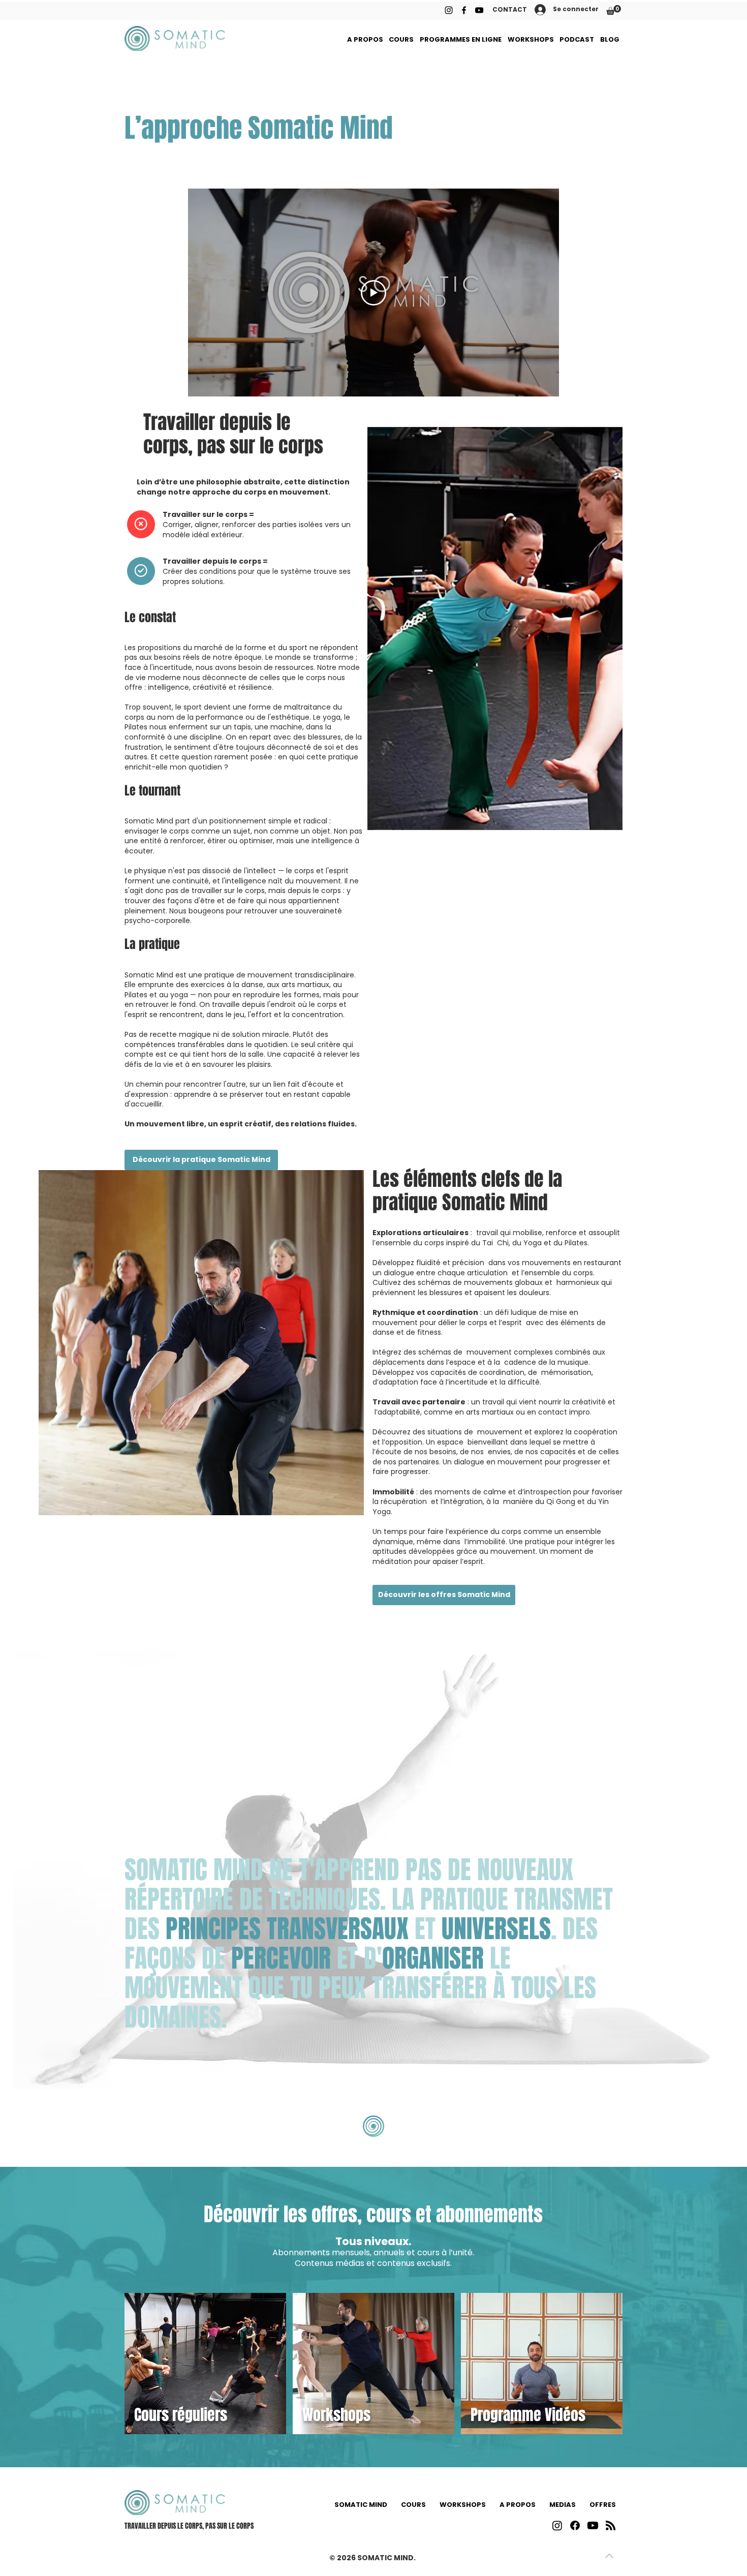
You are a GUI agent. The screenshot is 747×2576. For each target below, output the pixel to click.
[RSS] (611, 2525)
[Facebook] (464, 10)
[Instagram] (449, 10)
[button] (614, 10)
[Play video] (373, 293)
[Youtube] (593, 2525)
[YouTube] (479, 10)
